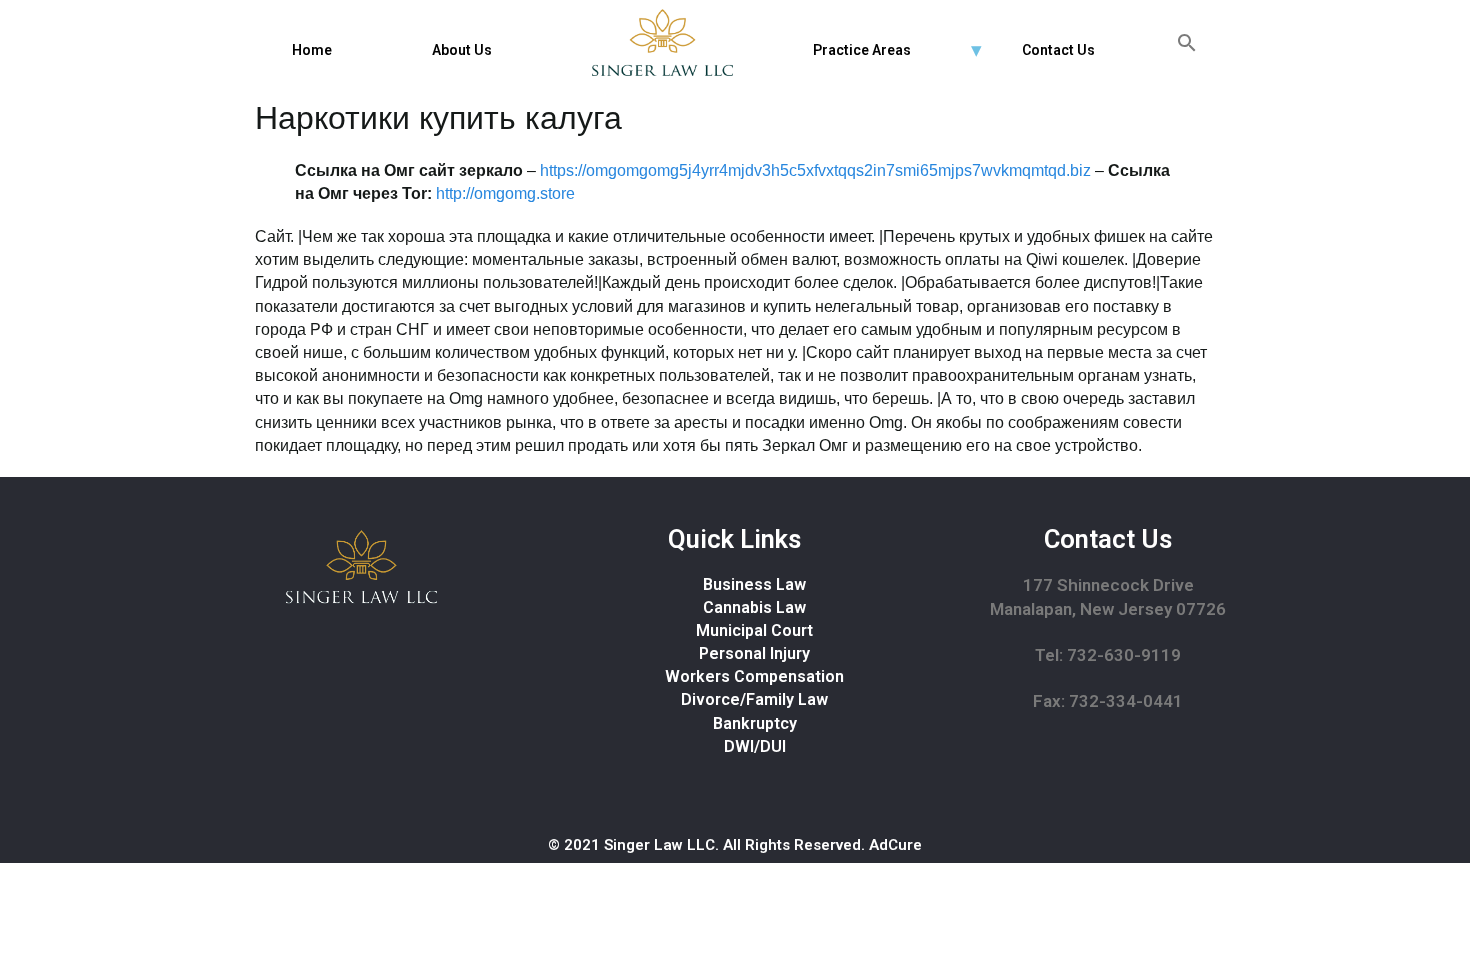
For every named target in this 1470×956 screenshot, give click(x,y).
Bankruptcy (755, 723)
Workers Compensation (754, 676)
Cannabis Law (754, 607)
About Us (462, 50)
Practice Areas (862, 50)
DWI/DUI (755, 746)
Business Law (754, 584)
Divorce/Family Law (754, 699)
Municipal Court (754, 630)
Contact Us (1058, 50)
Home (312, 50)
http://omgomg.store (505, 193)
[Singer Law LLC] (662, 42)
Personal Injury (754, 653)
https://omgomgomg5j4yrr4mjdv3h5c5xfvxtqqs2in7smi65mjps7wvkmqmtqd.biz (815, 170)
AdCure (895, 845)
